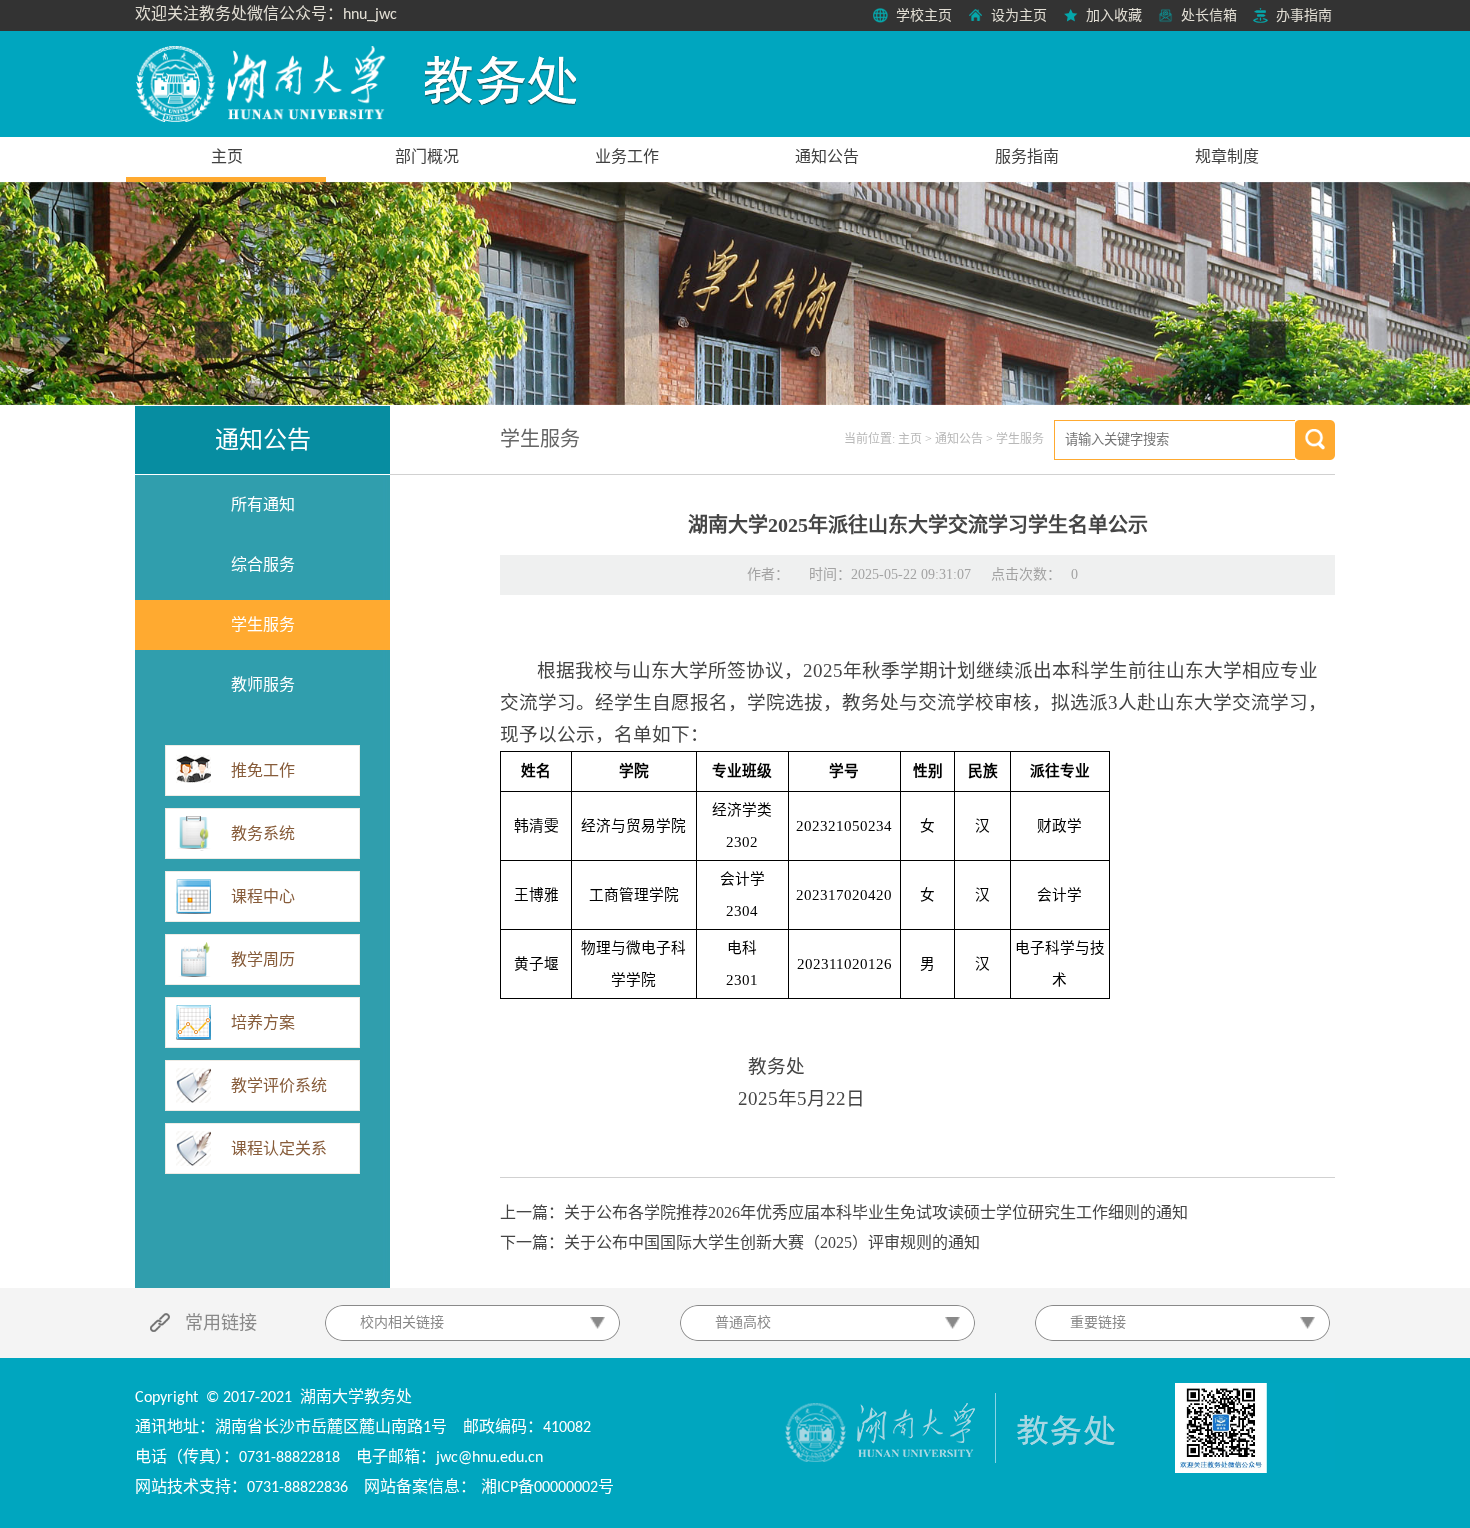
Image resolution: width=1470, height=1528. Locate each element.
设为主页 (1019, 15)
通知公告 (827, 156)
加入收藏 (1114, 15)
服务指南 (1027, 156)
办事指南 (1304, 15)
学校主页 (924, 15)
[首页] (262, 84)
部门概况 (427, 156)
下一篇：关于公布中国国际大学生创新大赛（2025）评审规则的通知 (740, 1242)
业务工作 (627, 156)
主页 (227, 156)
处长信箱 (1209, 15)
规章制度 (1227, 156)
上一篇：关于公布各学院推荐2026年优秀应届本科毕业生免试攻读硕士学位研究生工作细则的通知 (844, 1212)
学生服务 (263, 624)
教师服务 (263, 684)
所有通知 (263, 504)
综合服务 (263, 564)
